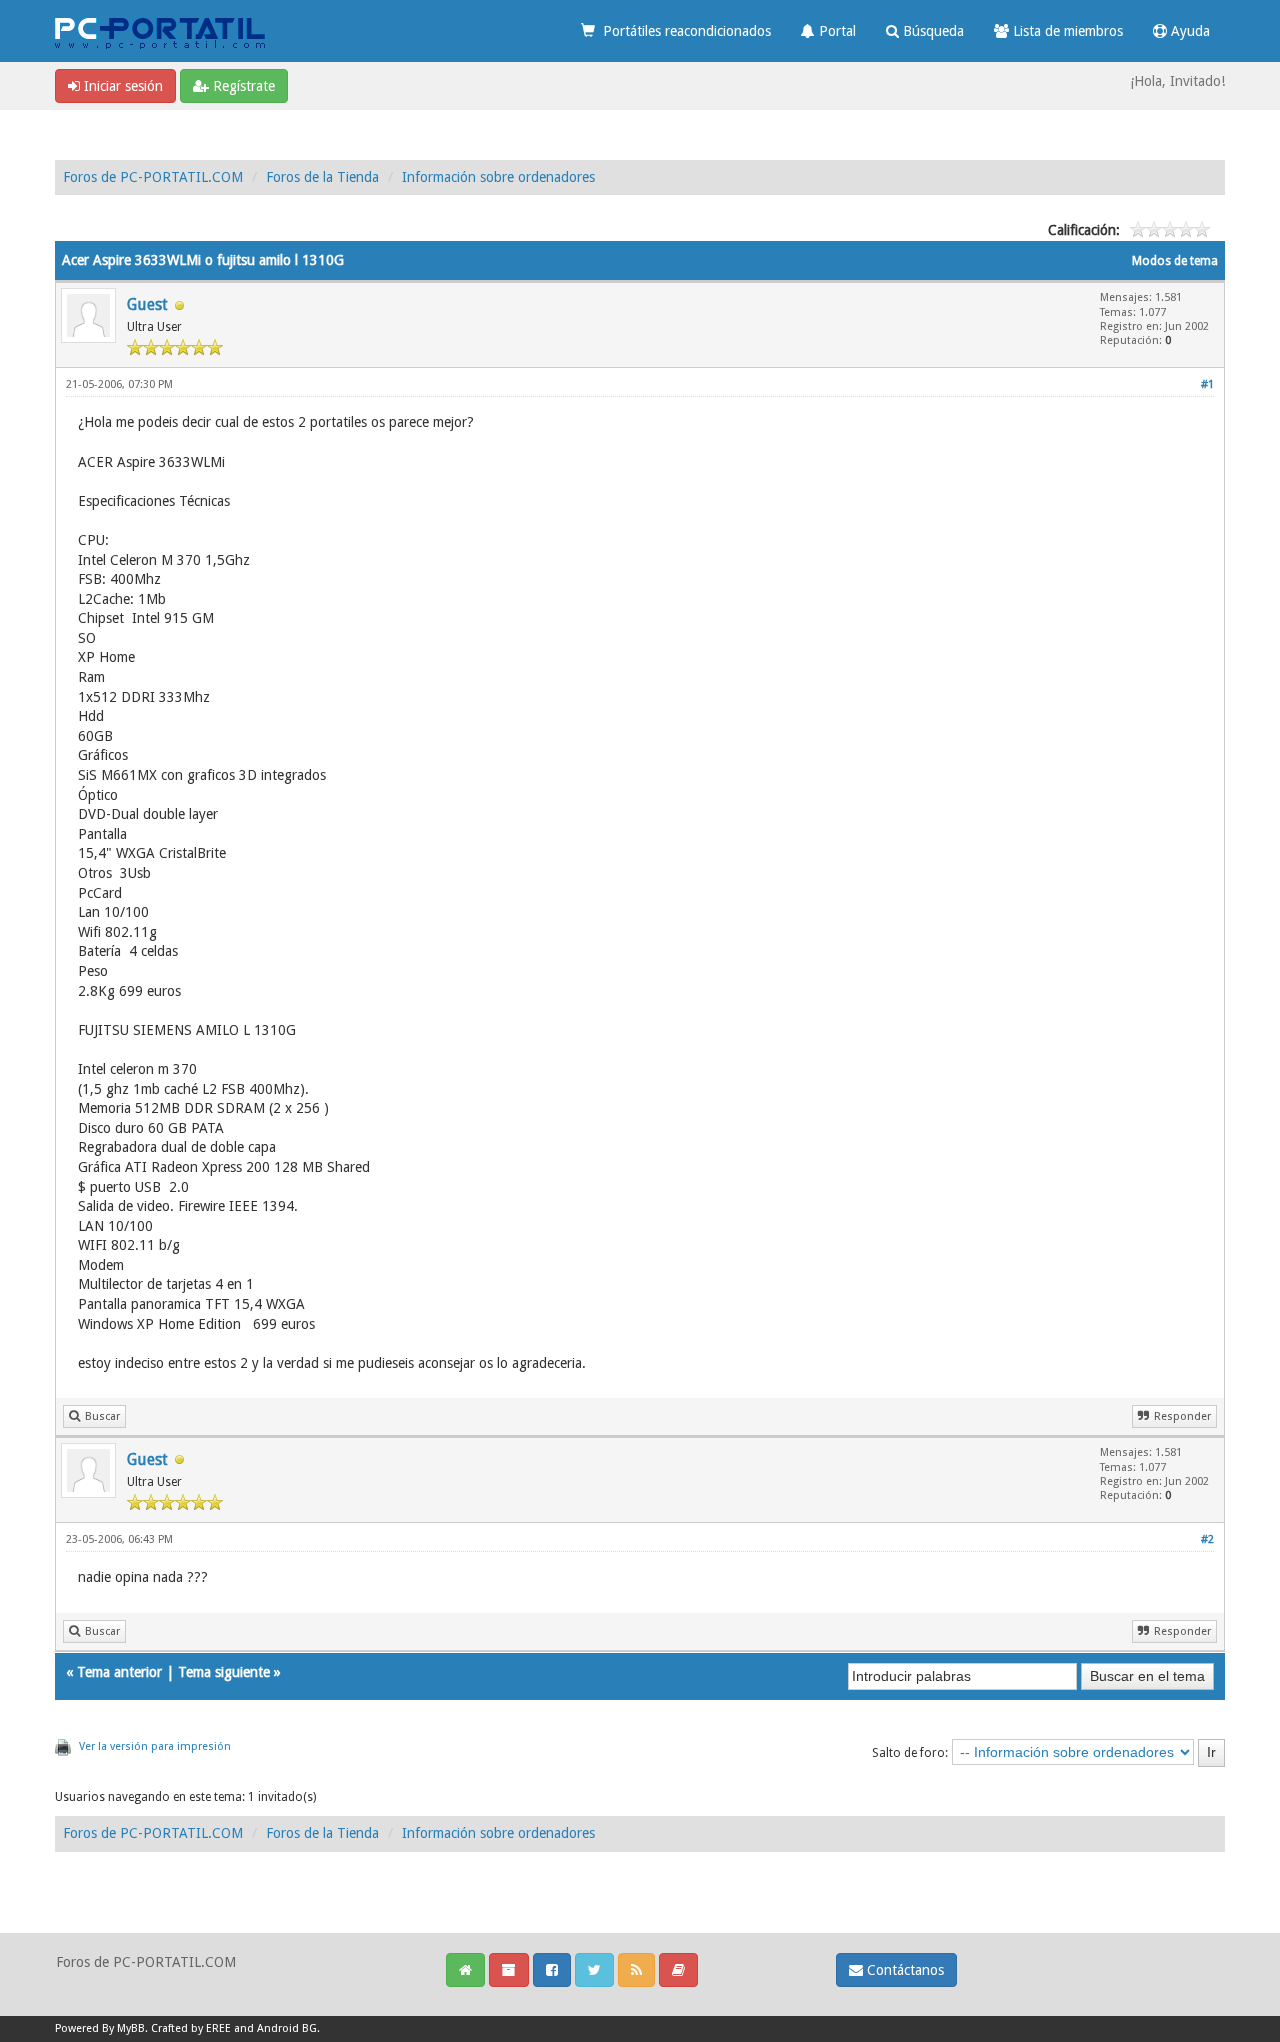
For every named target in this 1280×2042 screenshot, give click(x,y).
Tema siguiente (224, 1672)
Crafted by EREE (191, 2028)
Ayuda (1188, 31)
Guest (147, 304)
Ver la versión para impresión (155, 1746)
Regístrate (242, 86)
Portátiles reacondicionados (683, 31)
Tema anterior (119, 1672)
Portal (835, 31)
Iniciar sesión (121, 86)
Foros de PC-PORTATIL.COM (153, 177)
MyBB (131, 2028)
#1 (1207, 384)
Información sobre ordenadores (498, 177)
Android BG (287, 2028)
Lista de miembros (1066, 31)
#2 (1207, 1539)
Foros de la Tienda (322, 177)
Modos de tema (1175, 261)
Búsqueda (931, 31)
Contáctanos (903, 1970)
